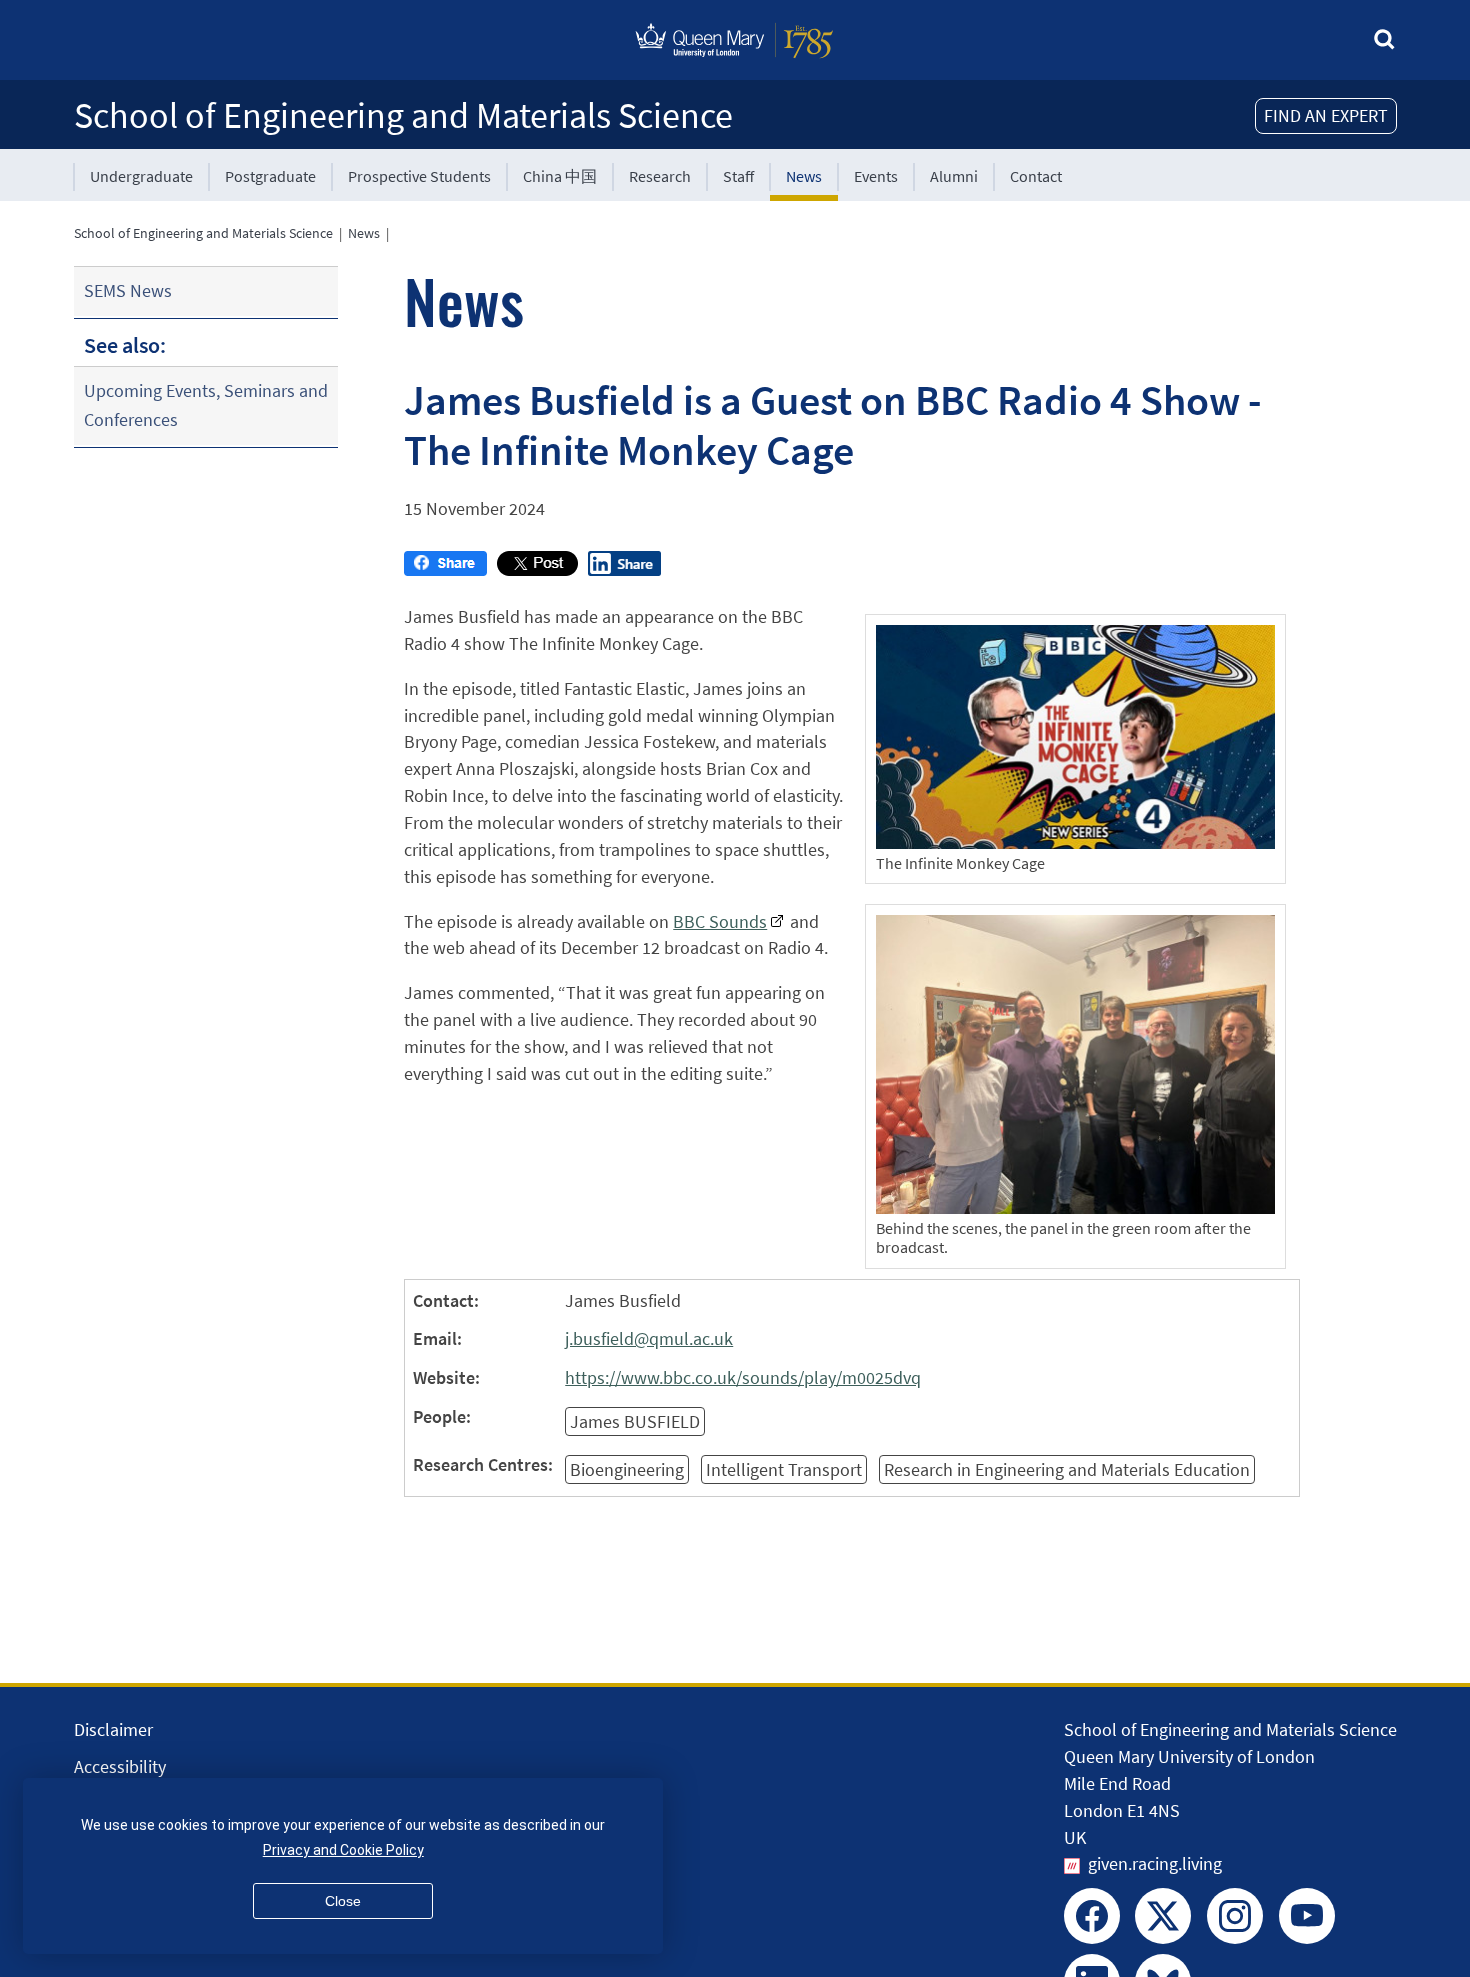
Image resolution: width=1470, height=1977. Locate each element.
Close (343, 1901)
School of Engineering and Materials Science (403, 115)
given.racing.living (1155, 1863)
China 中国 (560, 176)
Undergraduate (141, 176)
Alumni (954, 176)
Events (876, 176)
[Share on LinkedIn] (624, 569)
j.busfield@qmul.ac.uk (649, 1338)
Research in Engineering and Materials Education (1067, 1469)
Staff (738, 176)
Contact (1036, 176)
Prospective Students (419, 176)
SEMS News (128, 290)
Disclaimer (113, 1729)
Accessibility (120, 1766)
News (804, 176)
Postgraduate (270, 176)
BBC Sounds (720, 921)
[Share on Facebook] (445, 569)
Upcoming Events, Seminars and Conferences (206, 405)
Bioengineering (627, 1469)
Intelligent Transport (784, 1469)
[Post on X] (537, 569)
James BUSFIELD (635, 1421)
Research (660, 176)
